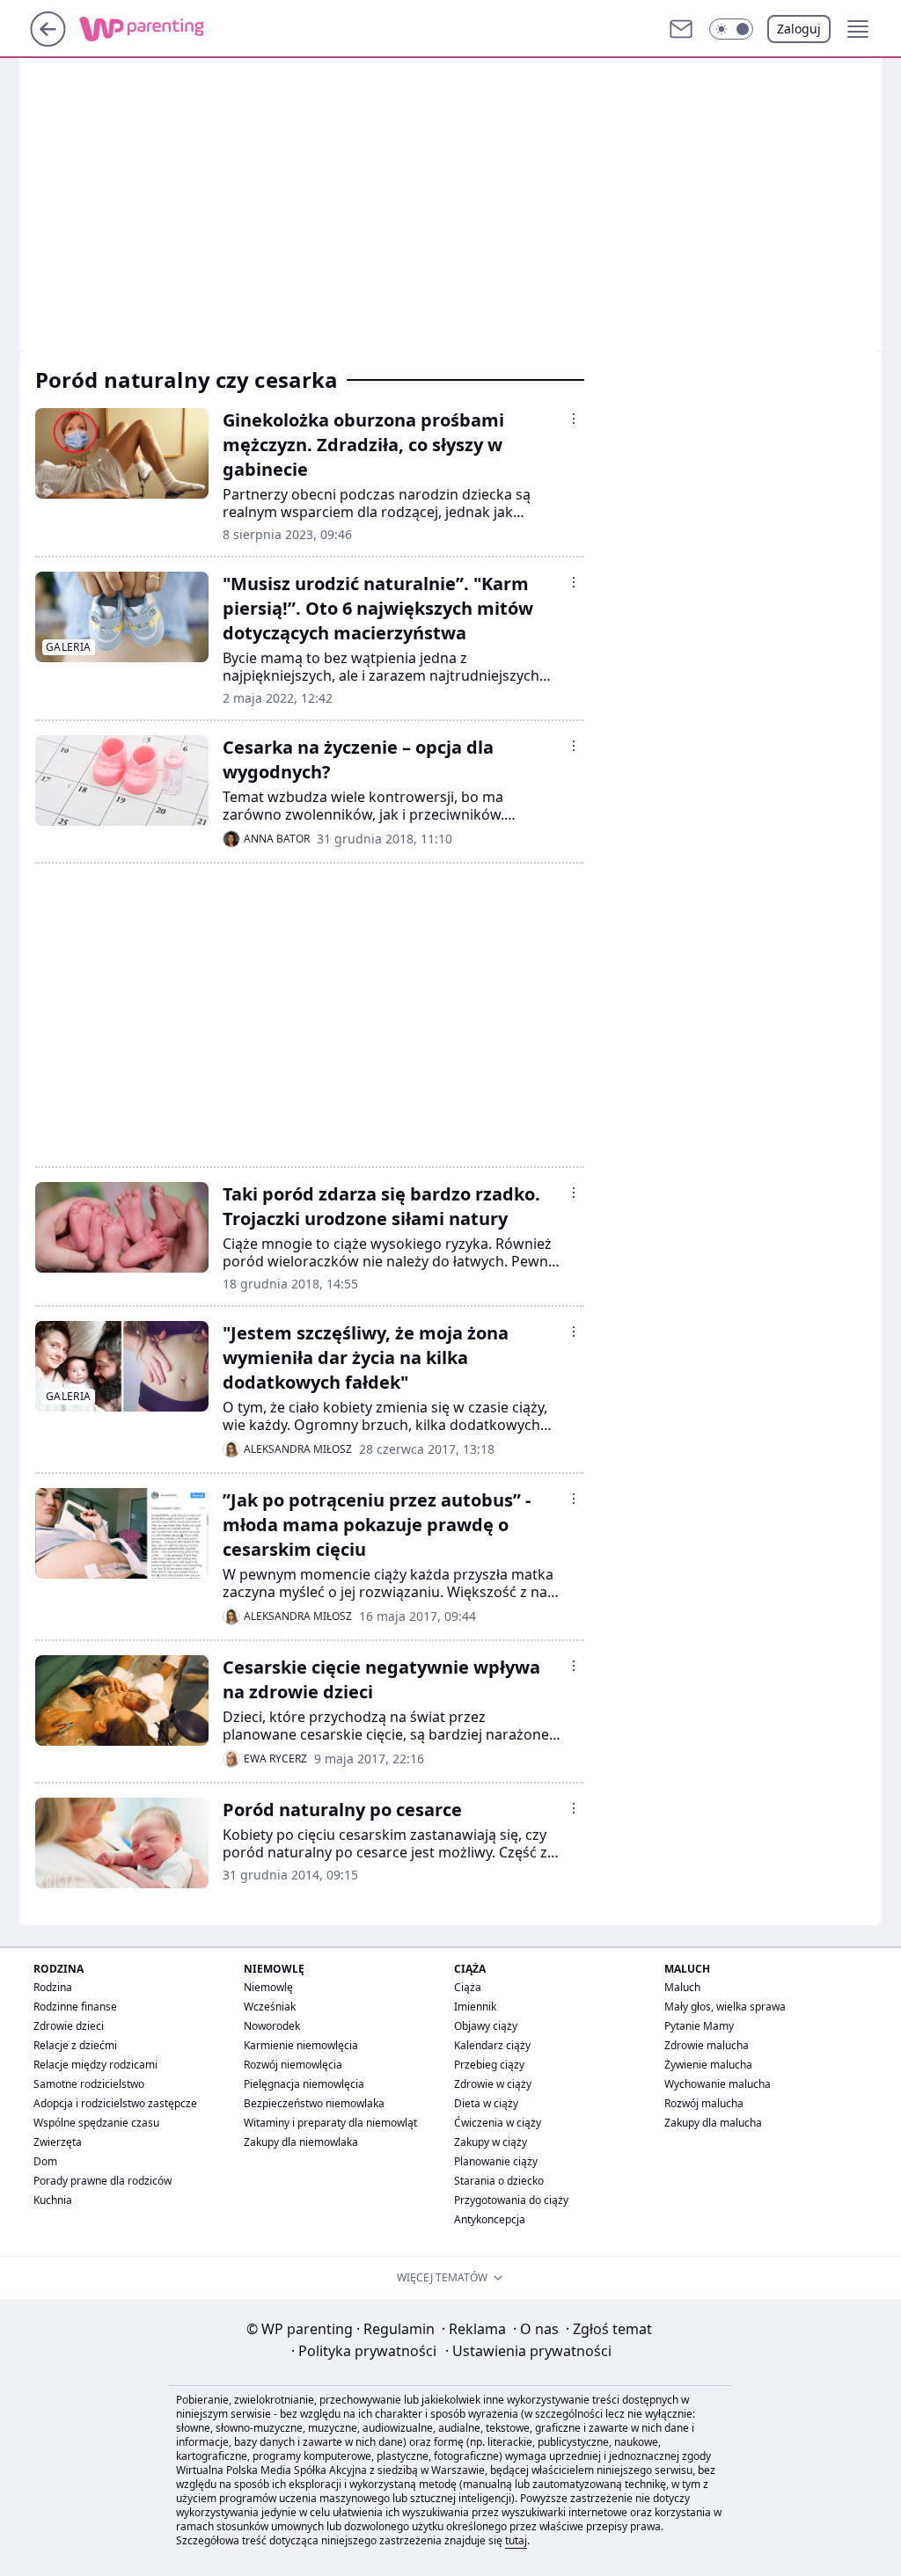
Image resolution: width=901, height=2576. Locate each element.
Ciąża (468, 1987)
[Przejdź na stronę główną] (48, 41)
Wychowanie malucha (718, 2084)
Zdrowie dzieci (69, 2026)
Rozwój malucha (704, 2103)
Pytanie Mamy (699, 2026)
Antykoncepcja (490, 2219)
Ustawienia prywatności (528, 2351)
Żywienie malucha (708, 2065)
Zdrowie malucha (707, 2045)
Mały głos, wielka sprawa (725, 2007)
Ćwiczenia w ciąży (498, 2123)
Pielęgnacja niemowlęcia (304, 2084)
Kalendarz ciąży (492, 2045)
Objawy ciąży (486, 2026)
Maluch (682, 1987)
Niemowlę (268, 1987)
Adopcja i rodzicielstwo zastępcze (115, 2103)
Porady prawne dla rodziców (103, 2181)
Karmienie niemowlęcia (301, 2045)
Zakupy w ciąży (491, 2142)
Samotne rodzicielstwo (89, 2084)
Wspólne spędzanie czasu (96, 2123)
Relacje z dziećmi (75, 2045)
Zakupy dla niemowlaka (301, 2142)
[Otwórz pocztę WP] (681, 29)
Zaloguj (799, 29)
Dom (45, 2161)
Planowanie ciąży (496, 2161)
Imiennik (475, 2007)
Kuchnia (53, 2200)
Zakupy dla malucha (713, 2123)
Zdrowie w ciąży (493, 2084)
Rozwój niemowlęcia (293, 2065)
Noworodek (272, 2026)
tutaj (516, 2540)
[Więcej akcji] (574, 419)
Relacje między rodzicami (95, 2065)
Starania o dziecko (499, 2181)
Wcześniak (270, 2007)
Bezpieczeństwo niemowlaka (314, 2103)
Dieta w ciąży (486, 2103)
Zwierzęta (58, 2142)
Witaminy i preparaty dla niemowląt (330, 2123)
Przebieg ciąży (489, 2065)
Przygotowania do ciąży (511, 2200)
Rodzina (53, 1987)
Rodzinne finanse (75, 2007)
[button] (731, 29)
